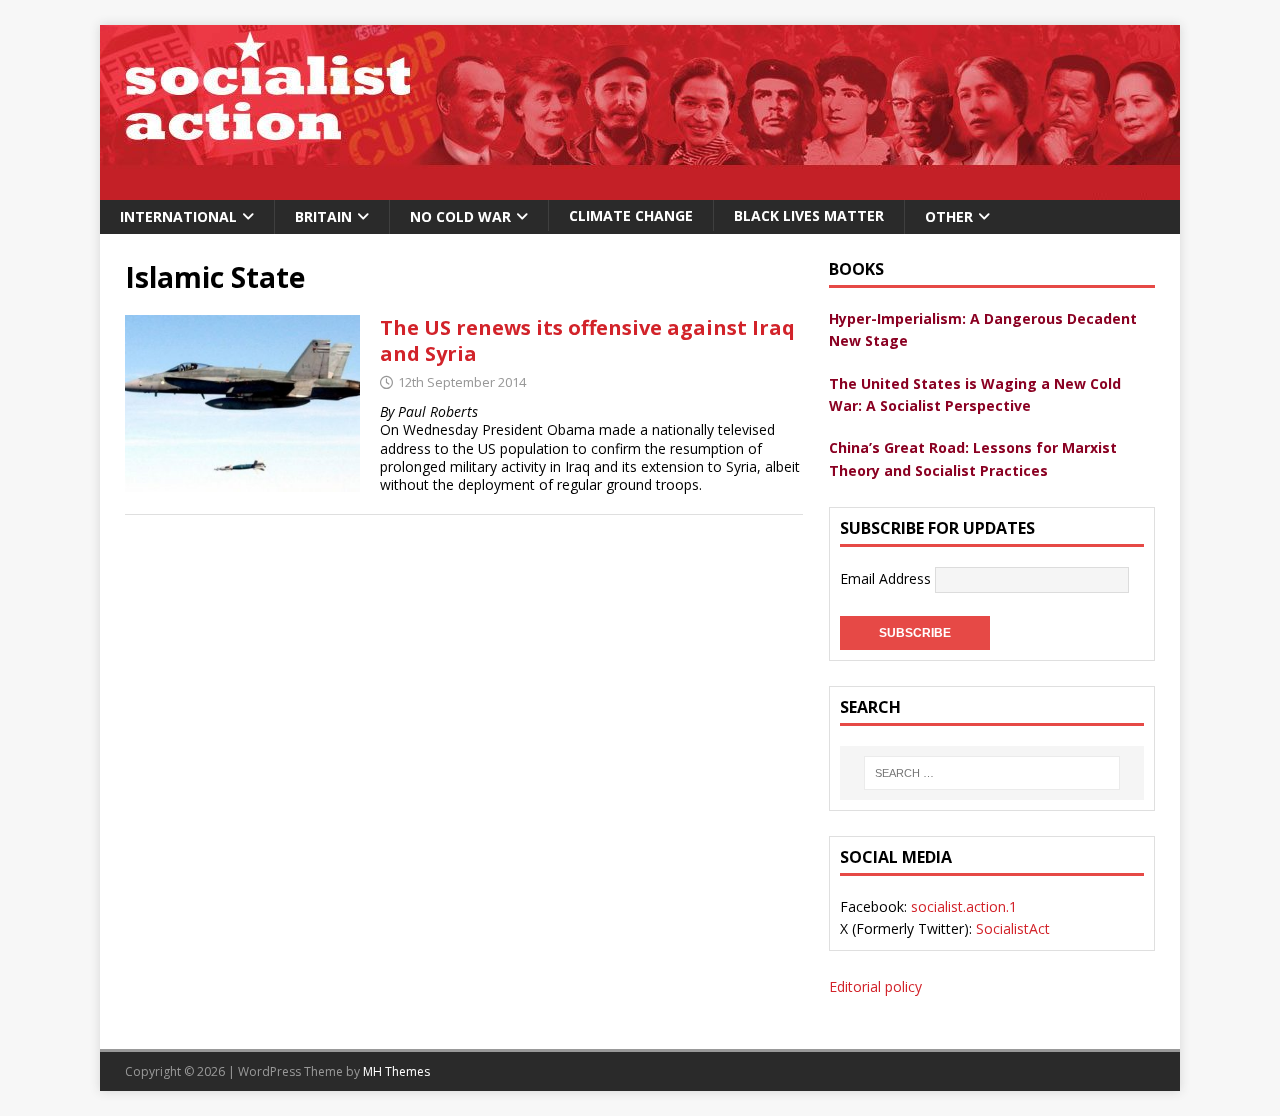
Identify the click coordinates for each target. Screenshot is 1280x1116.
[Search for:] (992, 773)
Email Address (887, 578)
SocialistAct (1013, 928)
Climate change (631, 215)
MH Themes (396, 1071)
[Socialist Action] (640, 188)
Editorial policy (875, 986)
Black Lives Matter (809, 215)
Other (949, 216)
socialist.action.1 (964, 906)
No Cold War (460, 216)
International (178, 216)
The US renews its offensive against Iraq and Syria (587, 340)
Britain (323, 216)
